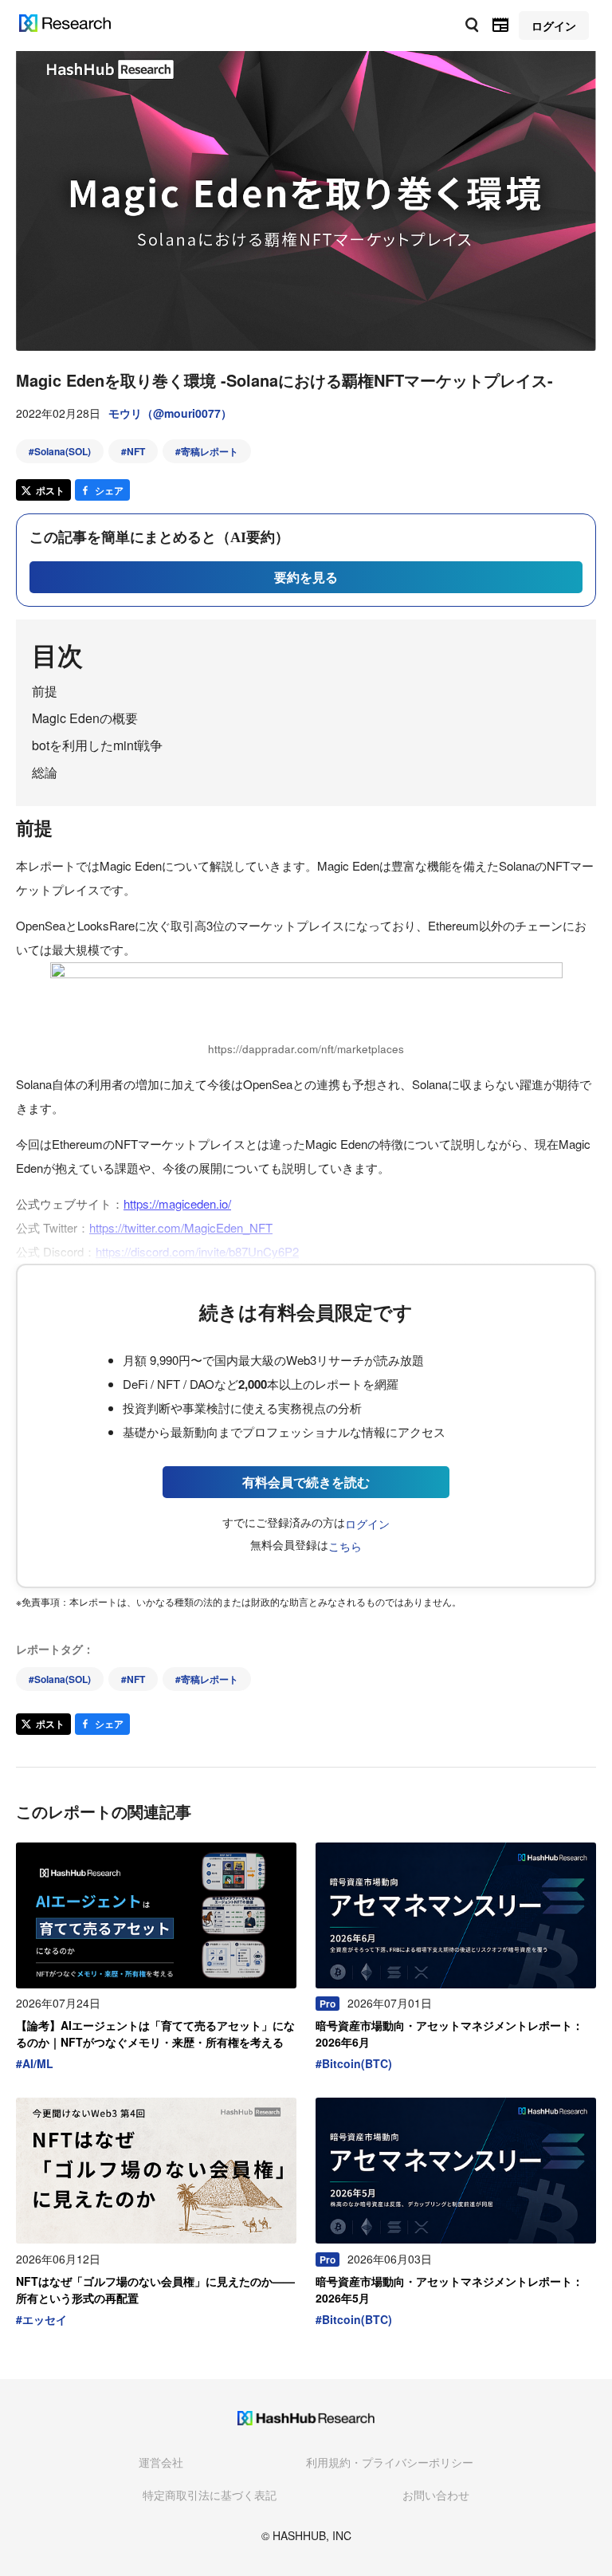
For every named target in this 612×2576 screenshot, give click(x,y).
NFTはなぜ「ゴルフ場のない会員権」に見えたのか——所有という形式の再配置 (155, 2289)
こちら (345, 1546)
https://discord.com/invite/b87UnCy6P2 (197, 1251)
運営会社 (161, 2462)
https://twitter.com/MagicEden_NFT (181, 1227)
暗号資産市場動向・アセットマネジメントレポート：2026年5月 (449, 2289)
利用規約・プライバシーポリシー (390, 2462)
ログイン (367, 1524)
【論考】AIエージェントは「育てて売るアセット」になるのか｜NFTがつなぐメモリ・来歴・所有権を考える (155, 2033)
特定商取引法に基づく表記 (210, 2495)
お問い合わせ (436, 2495)
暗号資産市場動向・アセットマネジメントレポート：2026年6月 (449, 2033)
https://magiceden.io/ (177, 1203)
